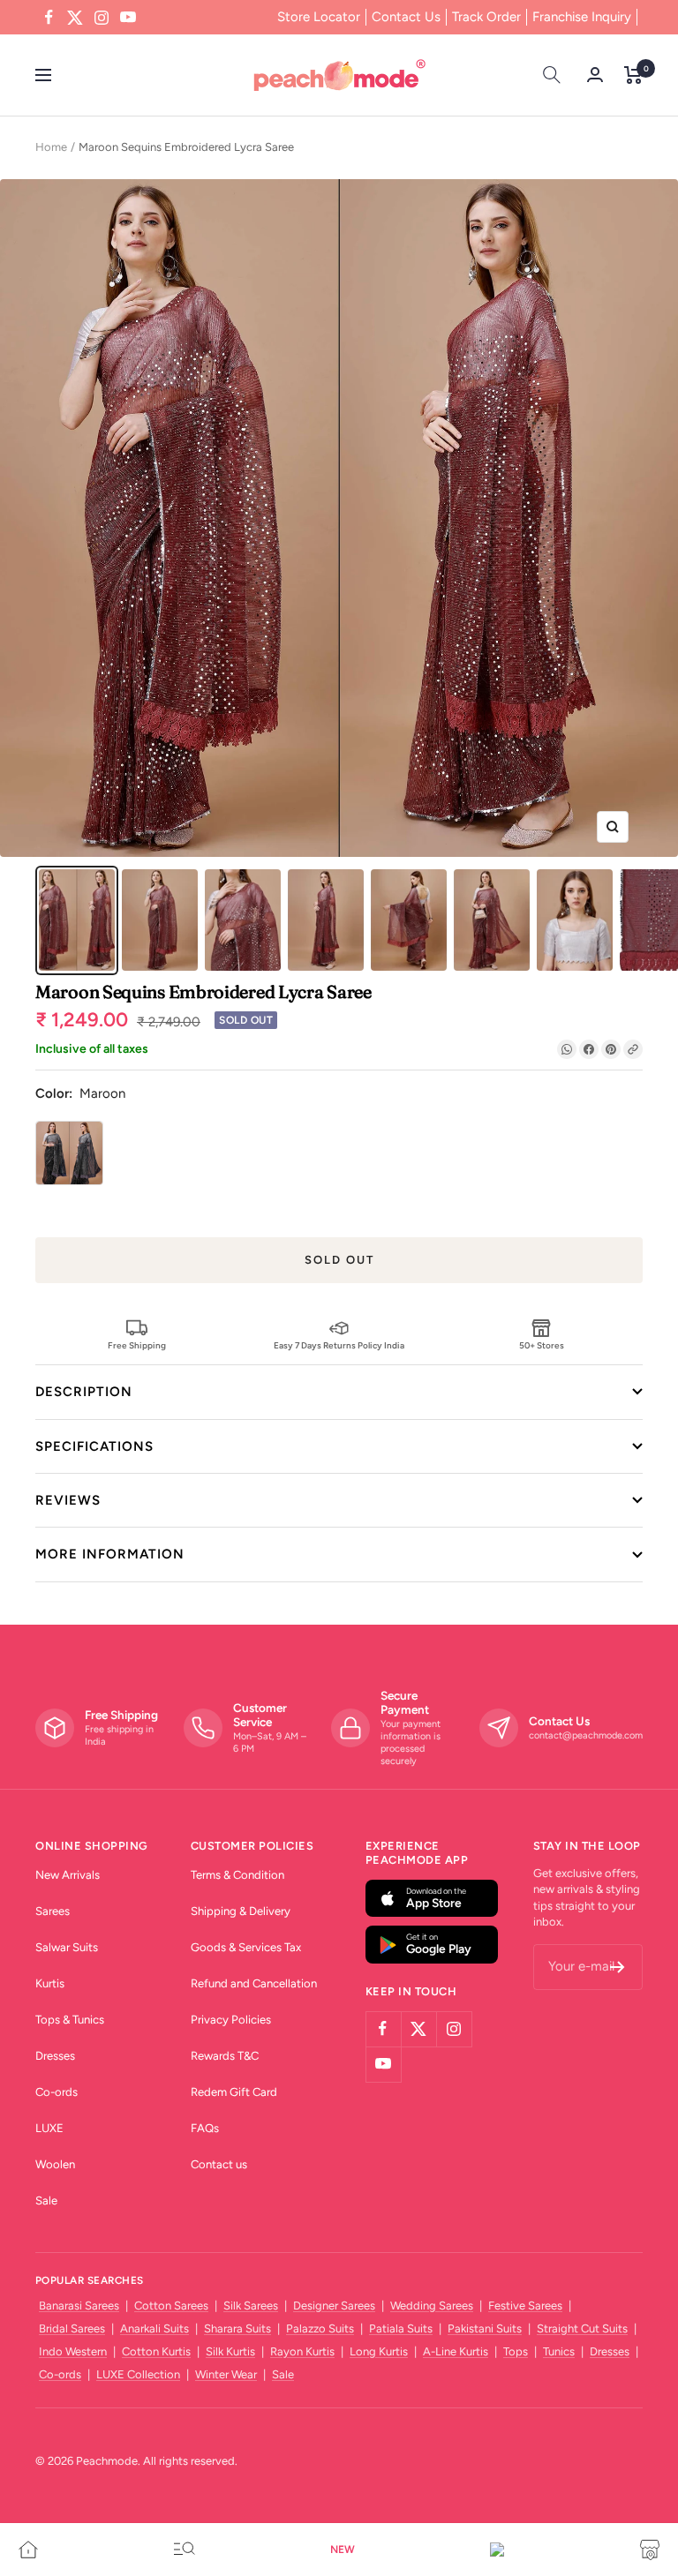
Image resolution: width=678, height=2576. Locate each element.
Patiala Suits (401, 2328)
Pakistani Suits (485, 2328)
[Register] (618, 1967)
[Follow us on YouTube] (128, 18)
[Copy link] (633, 1049)
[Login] (595, 75)
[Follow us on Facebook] (49, 18)
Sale (46, 2200)
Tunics (559, 2351)
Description (84, 1392)
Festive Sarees (525, 2306)
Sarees (53, 1911)
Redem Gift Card (234, 2092)
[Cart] (633, 75)
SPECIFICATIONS (94, 1446)
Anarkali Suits (154, 2328)
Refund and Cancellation (254, 1983)
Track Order (486, 17)
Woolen (55, 2164)
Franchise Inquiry (582, 17)
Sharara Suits (237, 2328)
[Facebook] (589, 1049)
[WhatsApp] (567, 1049)
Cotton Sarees (171, 2306)
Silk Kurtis (230, 2351)
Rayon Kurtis (302, 2351)
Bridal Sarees (72, 2328)
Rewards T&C (225, 2056)
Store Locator (319, 17)
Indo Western (73, 2351)
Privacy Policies (231, 2020)
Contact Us (406, 17)
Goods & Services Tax (246, 1947)
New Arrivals (68, 1875)
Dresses (55, 2056)
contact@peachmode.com (586, 1735)
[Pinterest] (611, 1049)
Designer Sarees (334, 2306)
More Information (110, 1554)
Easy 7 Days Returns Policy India (339, 1345)
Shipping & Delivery (241, 1911)
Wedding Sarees (432, 2306)
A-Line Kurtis (456, 2351)
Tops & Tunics (70, 2020)
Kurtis (50, 1983)
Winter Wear (226, 2374)
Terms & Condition (237, 1875)
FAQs (205, 2128)
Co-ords (56, 2092)
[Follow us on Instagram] (102, 18)
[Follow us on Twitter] (75, 18)
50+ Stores (542, 1345)
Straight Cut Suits (582, 2328)
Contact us (219, 2164)
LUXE (49, 2128)
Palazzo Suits (320, 2328)
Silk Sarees (251, 2306)
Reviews (68, 1500)
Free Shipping (137, 1345)
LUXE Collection (138, 2374)
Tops (516, 2351)
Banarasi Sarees (79, 2306)
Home (51, 147)
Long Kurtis (379, 2351)
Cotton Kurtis (156, 2351)
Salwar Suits (67, 1947)
